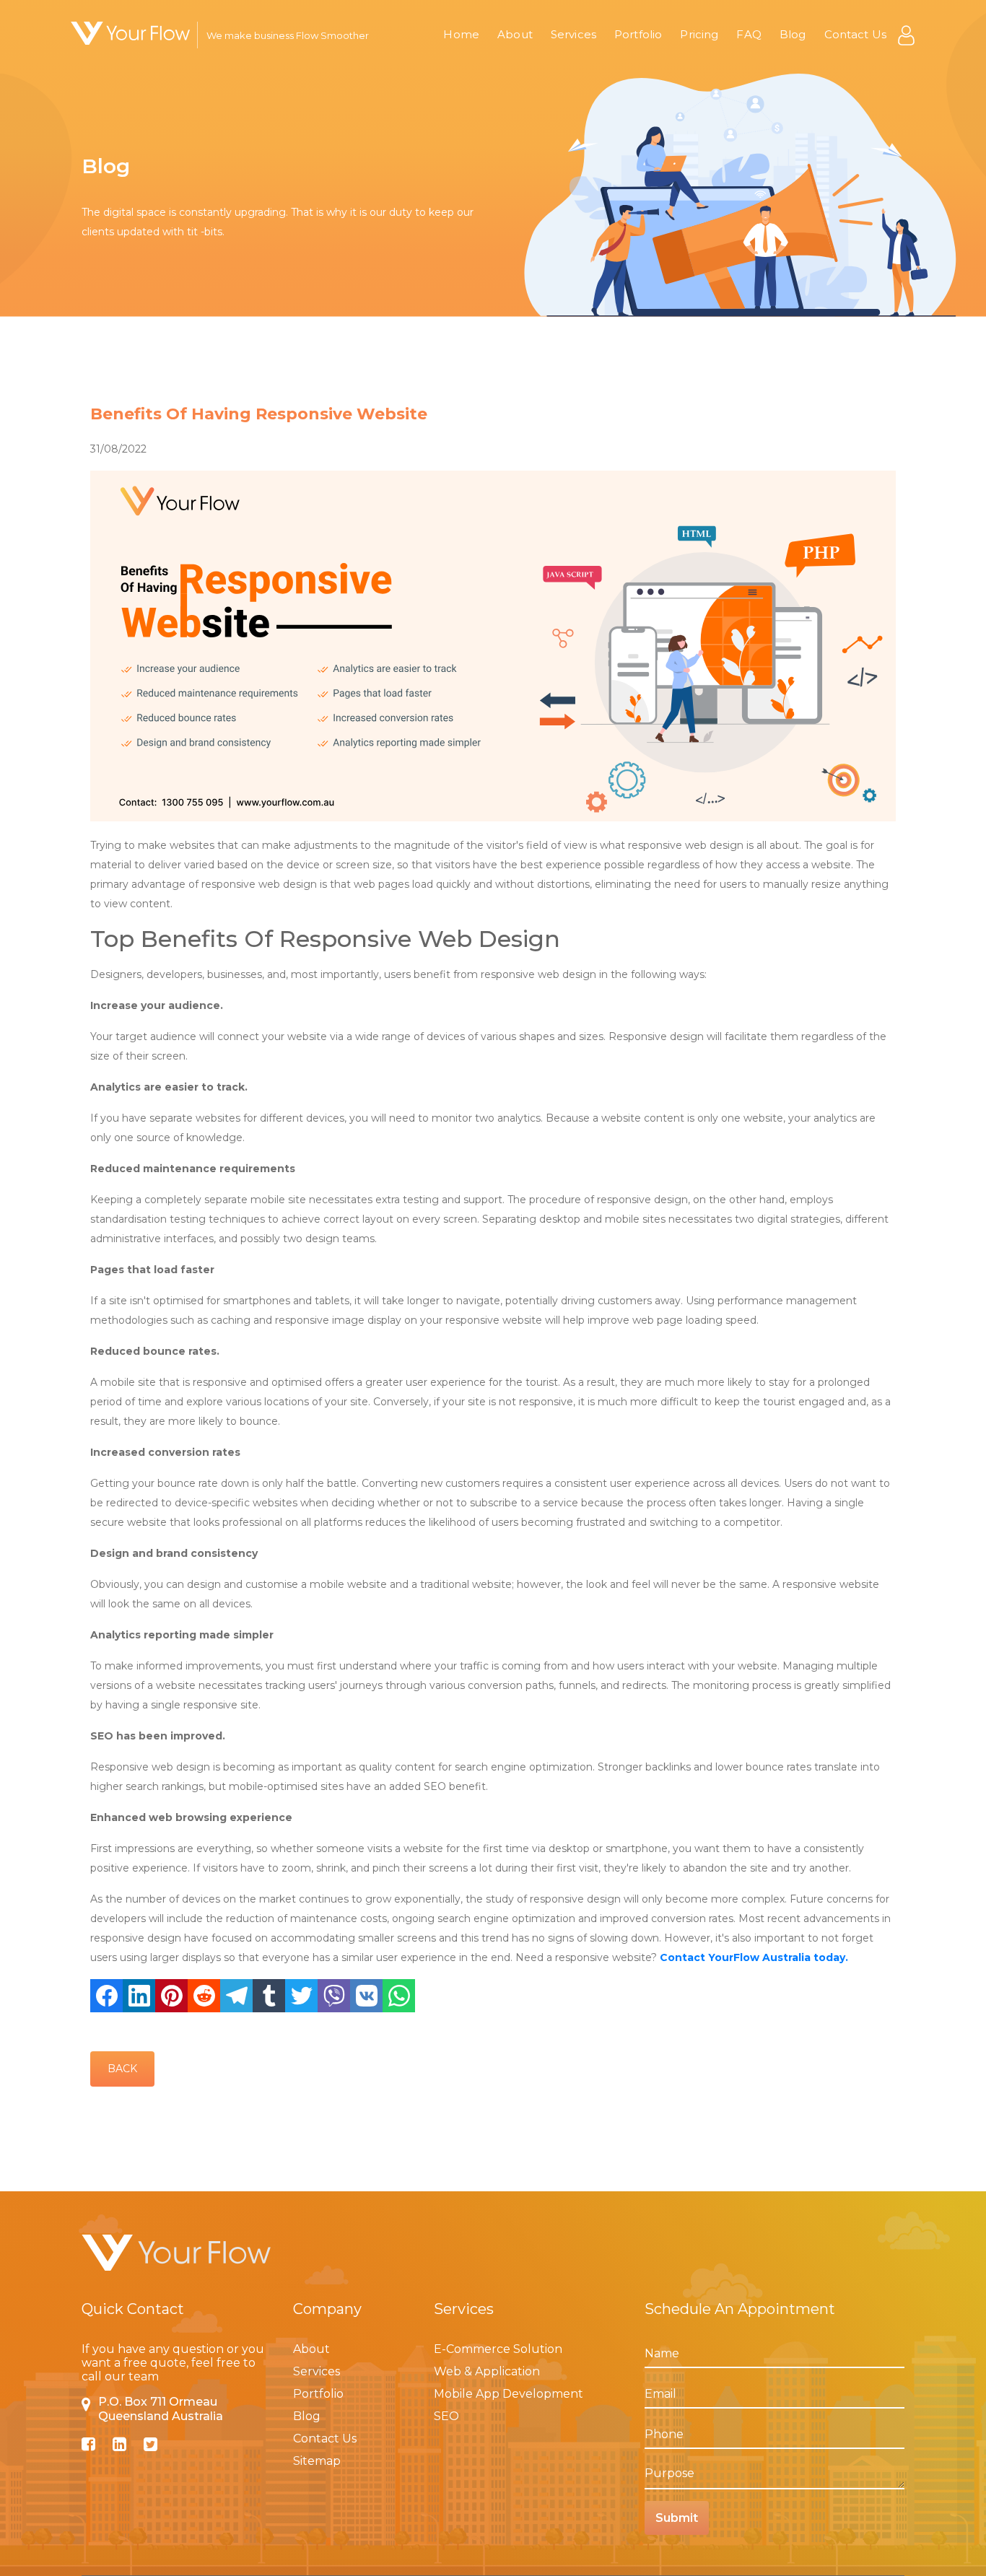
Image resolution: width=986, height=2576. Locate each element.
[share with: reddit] (204, 1996)
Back (122, 2069)
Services (573, 34)
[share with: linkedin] (139, 1996)
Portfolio (638, 34)
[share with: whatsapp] (399, 1996)
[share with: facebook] (106, 1996)
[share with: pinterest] (171, 1996)
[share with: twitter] (301, 1996)
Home (461, 34)
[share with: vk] (366, 1996)
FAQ (749, 34)
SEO (446, 2416)
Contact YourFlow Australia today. (754, 1957)
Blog (793, 34)
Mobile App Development (509, 2394)
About (515, 34)
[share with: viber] (334, 1996)
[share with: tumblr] (269, 1996)
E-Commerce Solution (498, 2349)
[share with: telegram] (236, 1996)
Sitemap (317, 2461)
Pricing (699, 34)
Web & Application (487, 2371)
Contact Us (856, 34)
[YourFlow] (130, 33)
